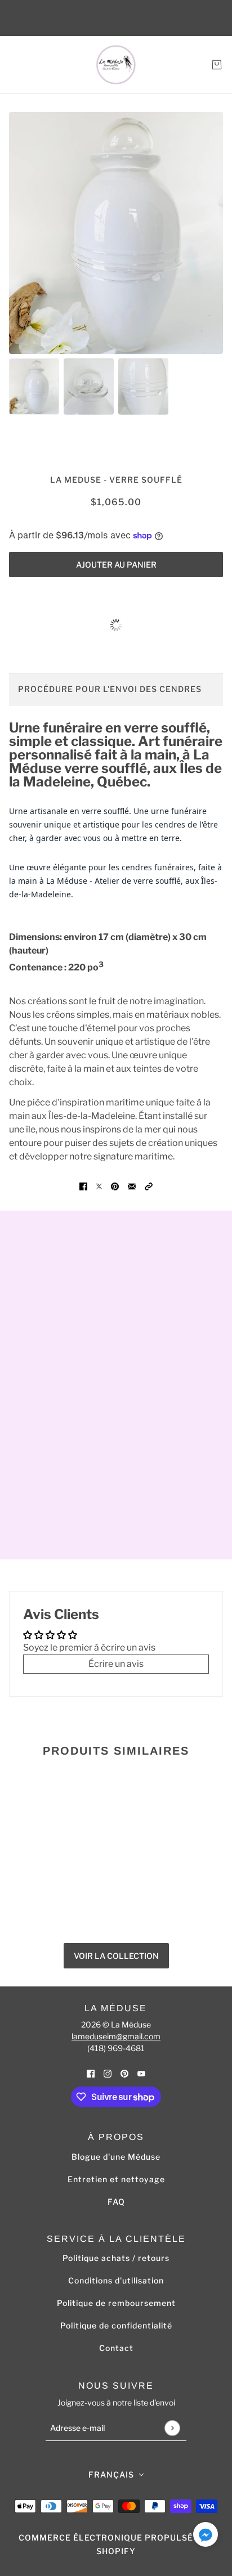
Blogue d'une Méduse (116, 2157)
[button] (149, 1186)
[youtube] (141, 2073)
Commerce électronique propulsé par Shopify (116, 2544)
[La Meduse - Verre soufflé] (116, 65)
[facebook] (91, 2073)
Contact (116, 2348)
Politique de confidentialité (116, 2325)
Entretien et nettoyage (116, 2179)
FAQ (116, 2202)
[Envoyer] (172, 2428)
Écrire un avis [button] (116, 1664)
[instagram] (108, 2073)
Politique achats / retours (116, 2258)
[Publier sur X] (99, 1186)
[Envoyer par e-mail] (132, 1186)
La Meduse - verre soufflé (116, 480)
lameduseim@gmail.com (116, 2036)
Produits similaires (116, 1751)
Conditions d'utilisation (116, 2280)
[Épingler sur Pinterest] (115, 1186)
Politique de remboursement (116, 2303)
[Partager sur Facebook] (83, 1186)
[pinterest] (124, 2073)
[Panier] (217, 65)
